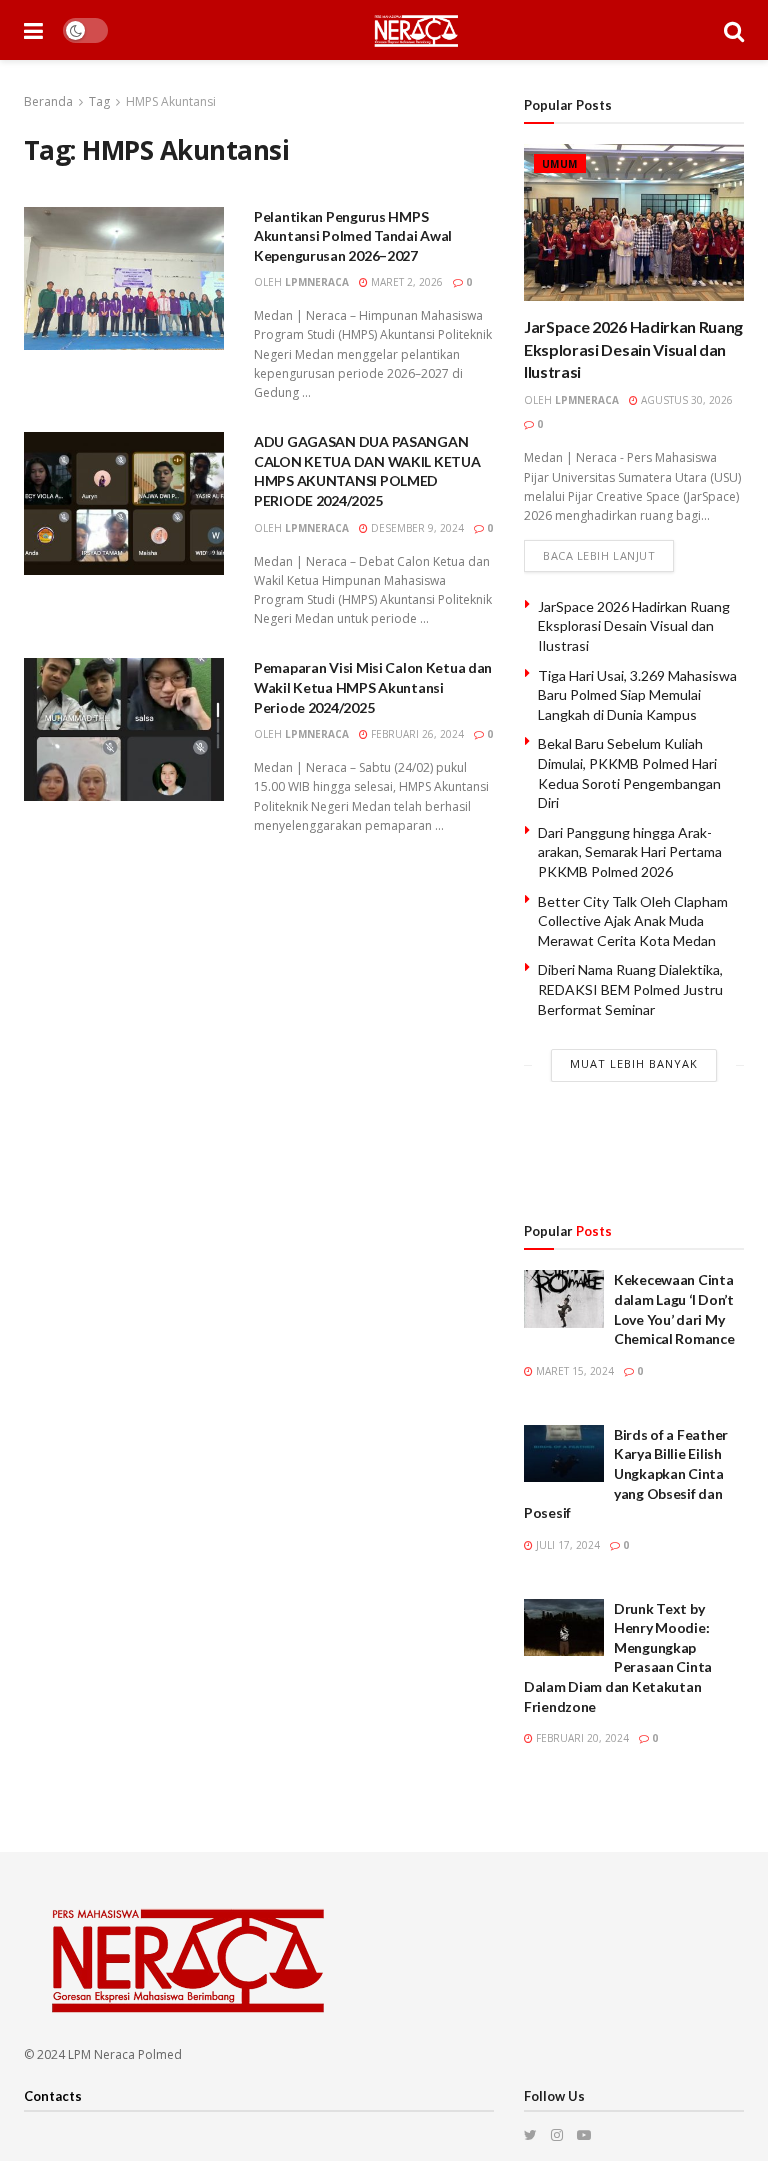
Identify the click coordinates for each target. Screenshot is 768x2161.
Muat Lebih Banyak (634, 1063)
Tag (99, 101)
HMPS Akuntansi (171, 101)
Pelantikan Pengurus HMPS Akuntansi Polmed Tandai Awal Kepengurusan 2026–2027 (353, 236)
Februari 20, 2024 (581, 1738)
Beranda (48, 101)
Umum (560, 164)
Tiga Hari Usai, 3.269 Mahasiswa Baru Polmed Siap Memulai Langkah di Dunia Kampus (637, 695)
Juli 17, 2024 (566, 1545)
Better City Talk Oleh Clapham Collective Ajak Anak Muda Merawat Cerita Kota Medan (633, 921)
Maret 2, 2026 (405, 282)
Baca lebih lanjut (599, 555)
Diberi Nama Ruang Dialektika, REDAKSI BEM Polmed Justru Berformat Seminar (630, 989)
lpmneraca (317, 282)
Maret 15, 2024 (573, 1371)
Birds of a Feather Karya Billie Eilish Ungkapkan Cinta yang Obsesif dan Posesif (626, 1473)
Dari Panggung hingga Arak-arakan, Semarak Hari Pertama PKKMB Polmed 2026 (630, 852)
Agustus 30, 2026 (685, 400)
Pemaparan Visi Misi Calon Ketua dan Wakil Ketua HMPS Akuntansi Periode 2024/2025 (373, 687)
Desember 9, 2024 (416, 528)
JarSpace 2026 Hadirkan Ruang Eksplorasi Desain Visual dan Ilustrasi (633, 349)
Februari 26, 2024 (416, 734)
